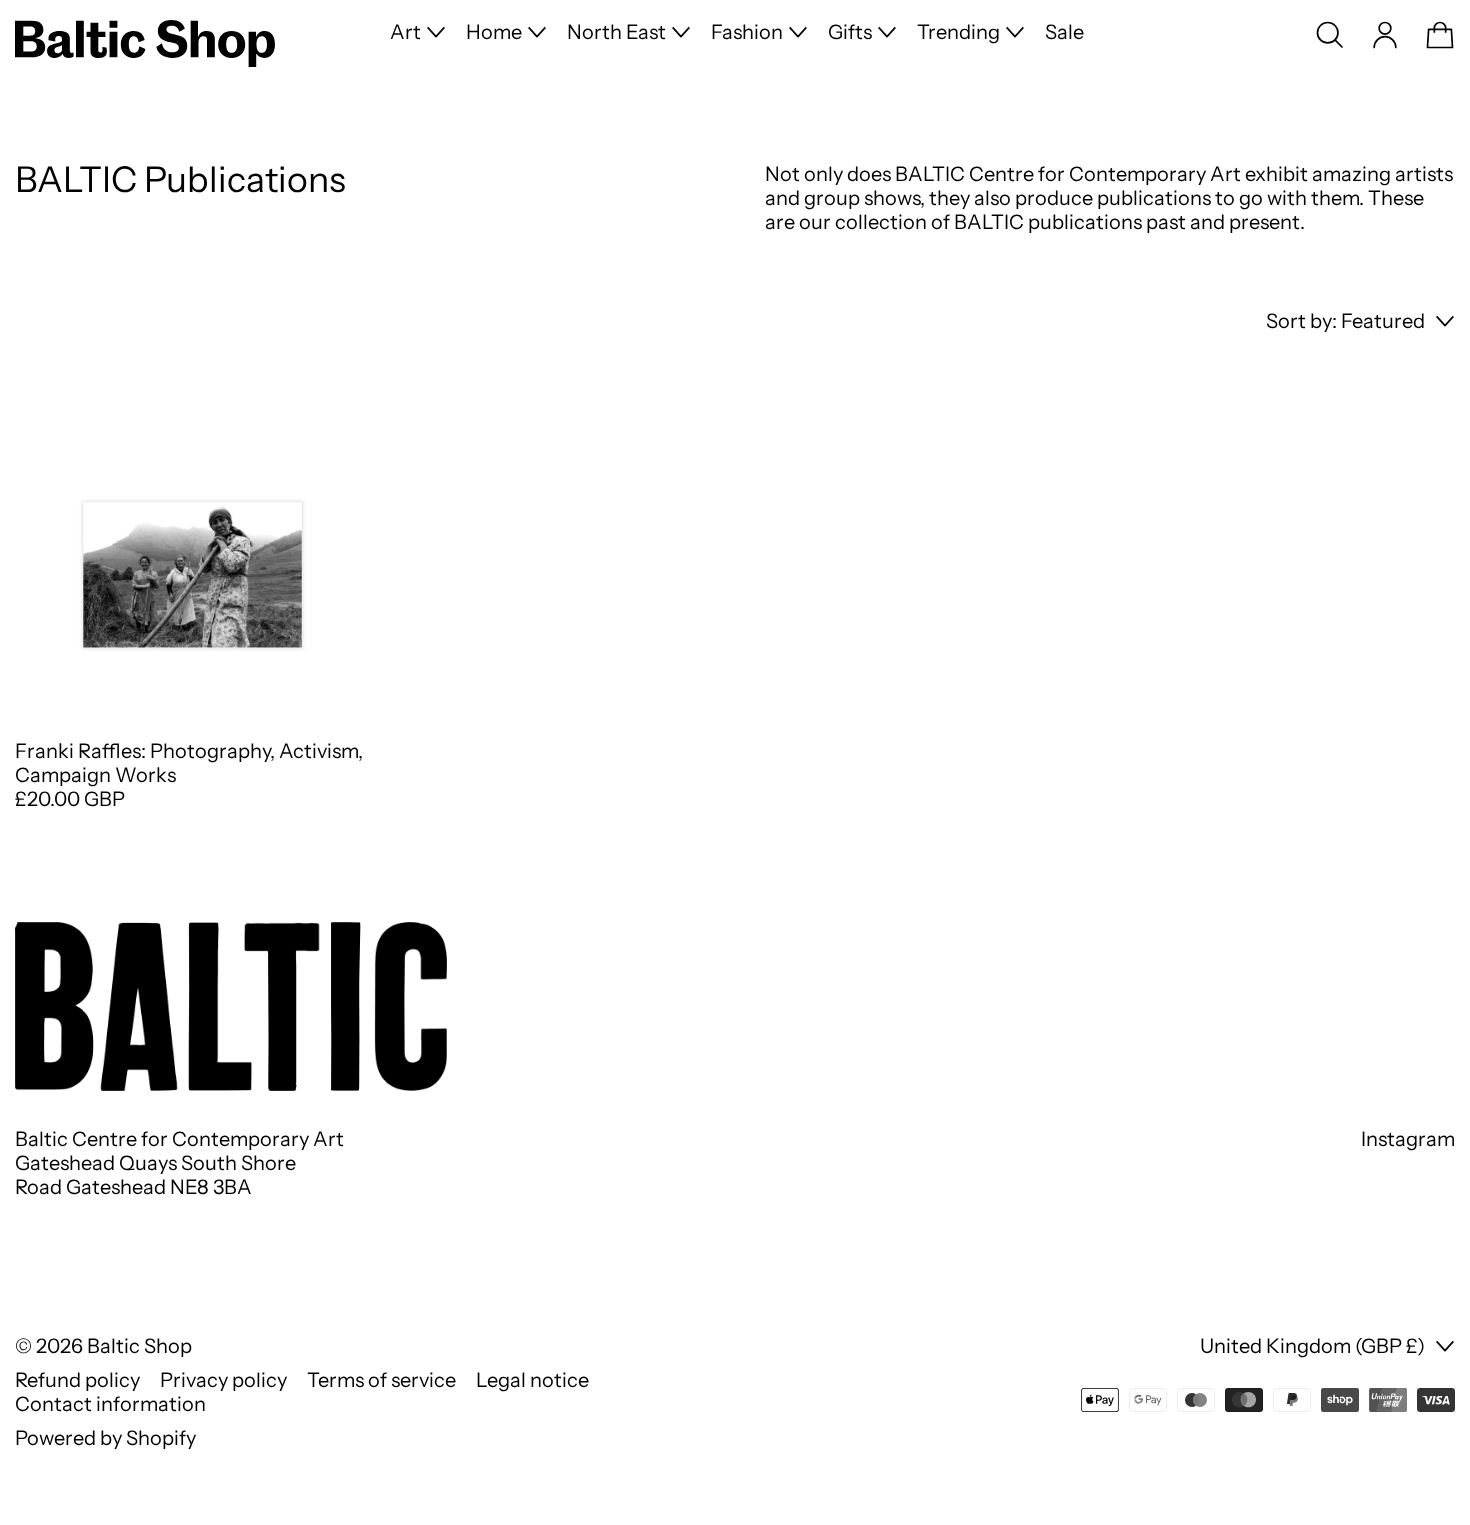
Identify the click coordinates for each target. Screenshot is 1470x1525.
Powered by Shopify (105, 1438)
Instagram (1408, 1139)
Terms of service (381, 1380)
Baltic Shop (139, 1346)
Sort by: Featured (1345, 321)
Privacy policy (223, 1380)
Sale (1064, 32)
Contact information (110, 1404)
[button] (1330, 35)
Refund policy (77, 1380)
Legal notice (532, 1380)
